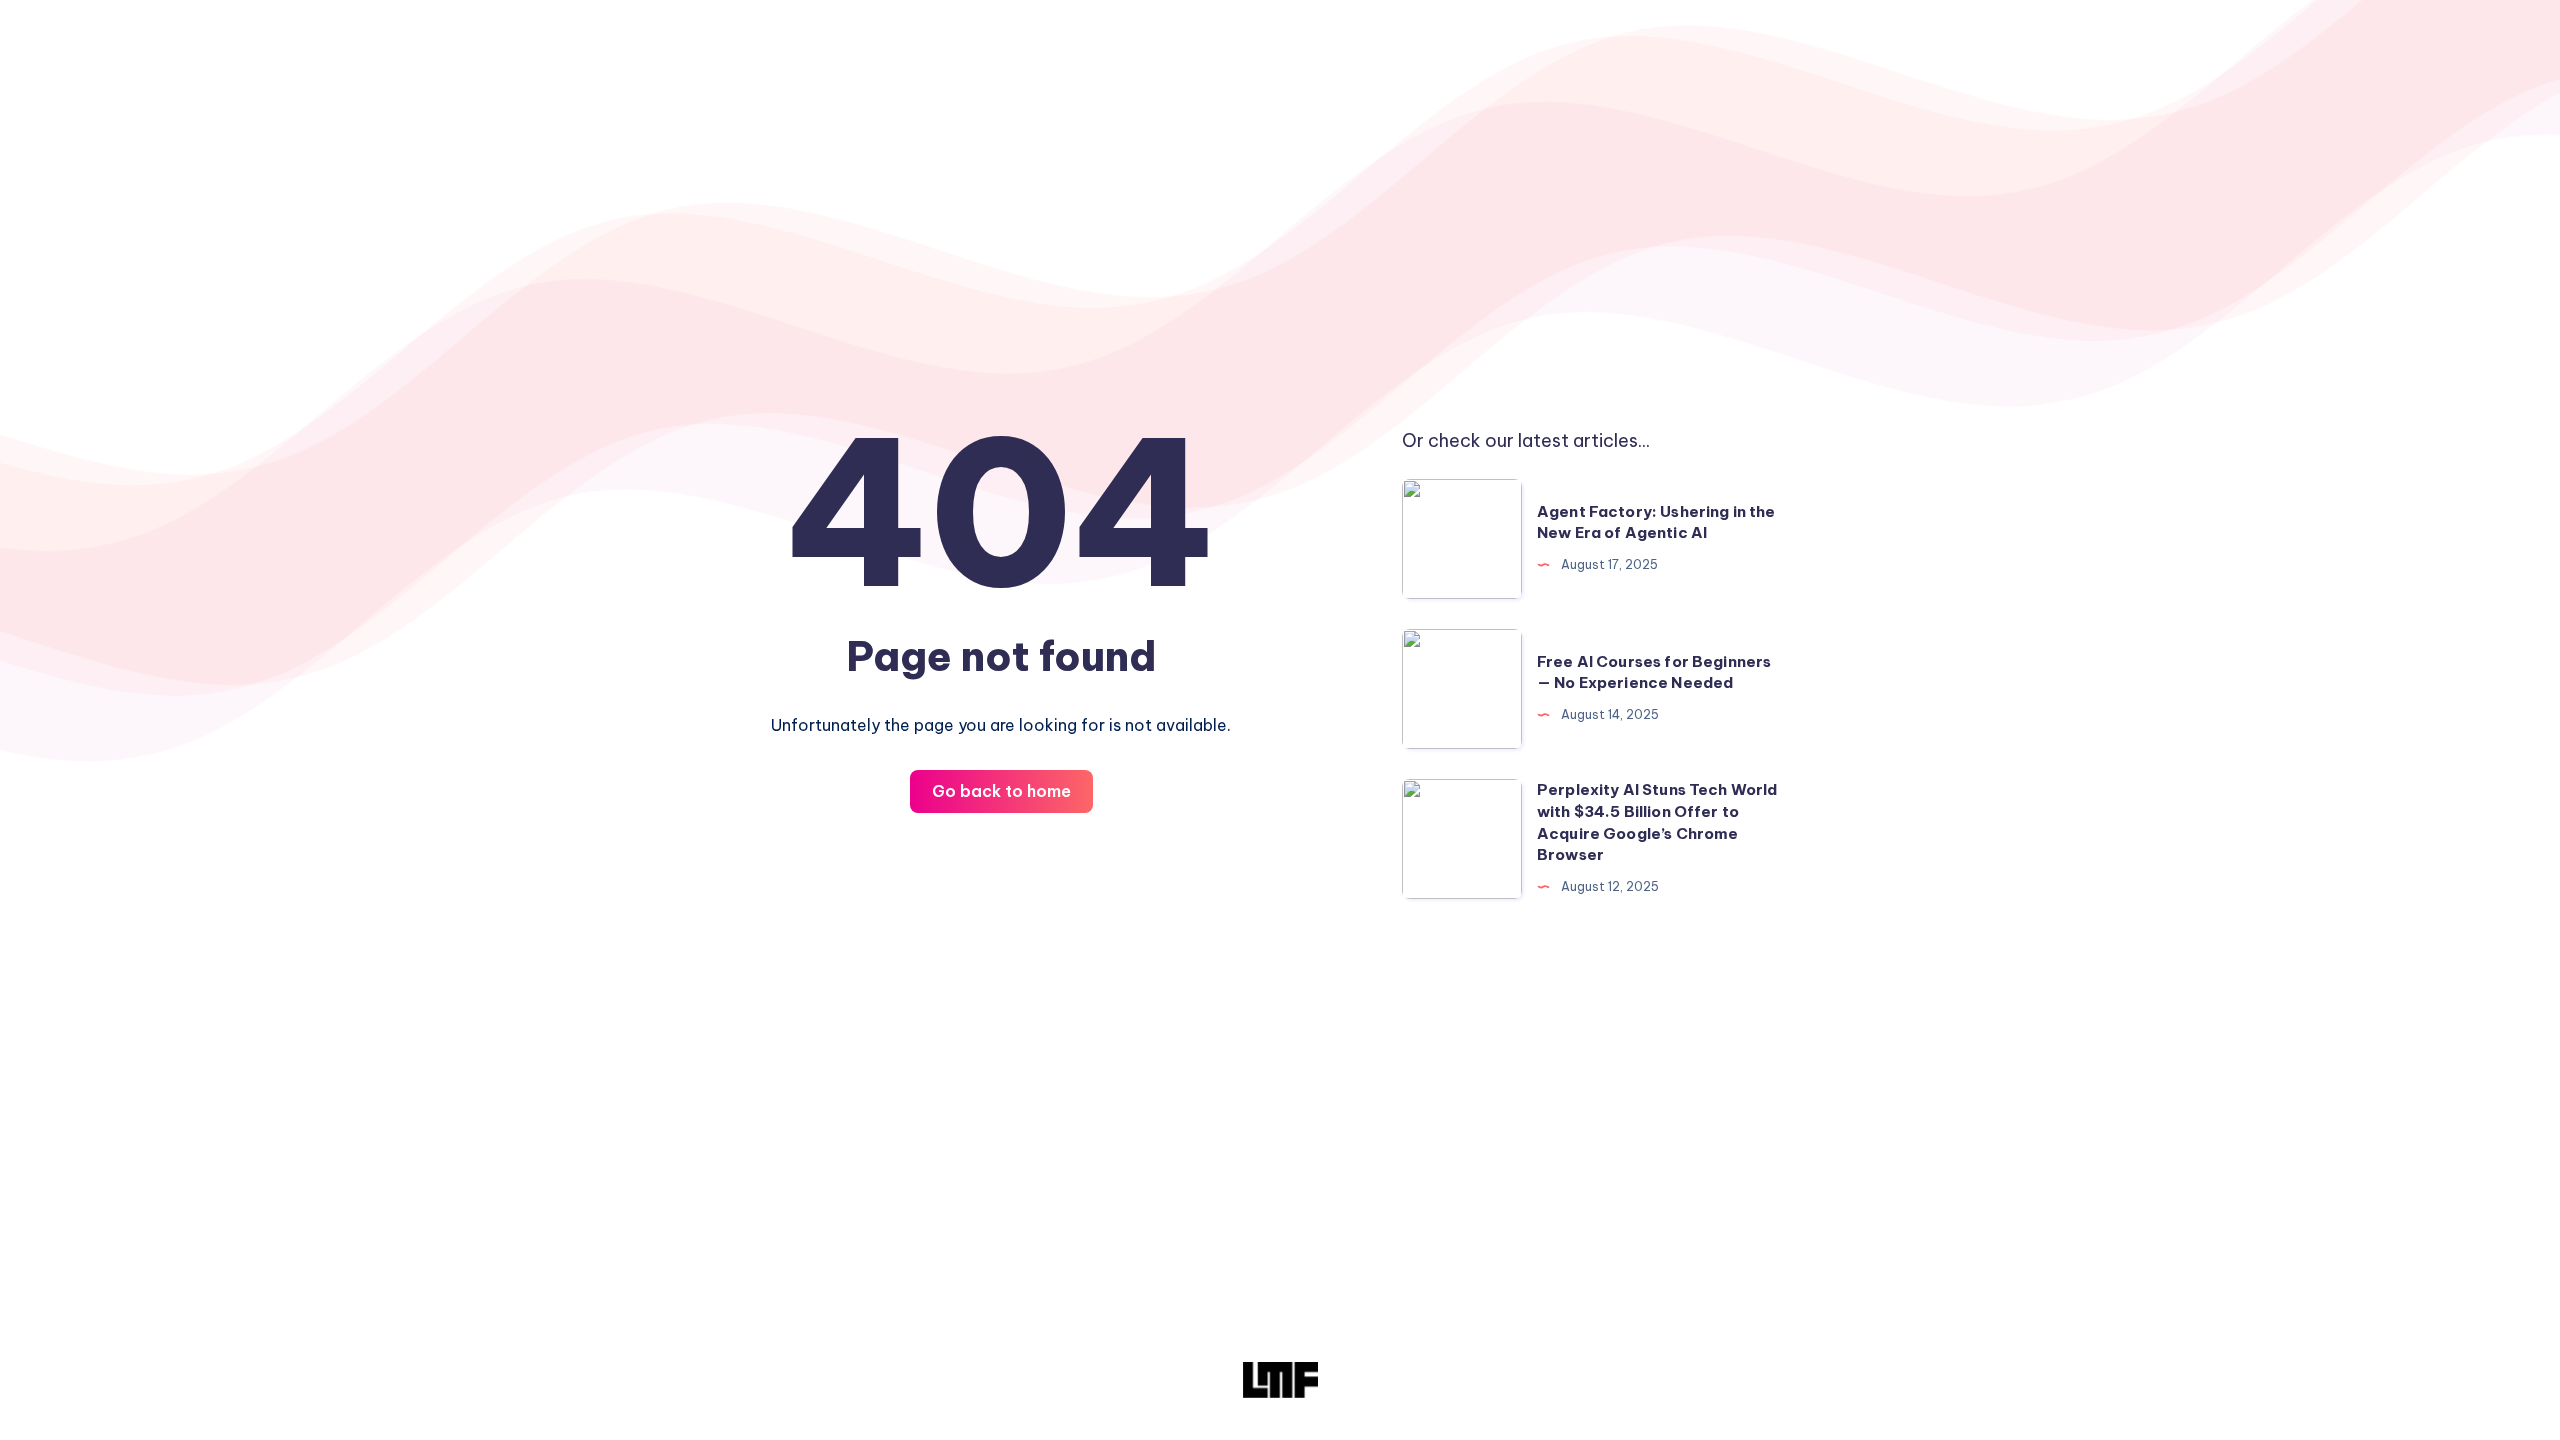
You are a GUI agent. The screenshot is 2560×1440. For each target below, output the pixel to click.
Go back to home (1001, 791)
